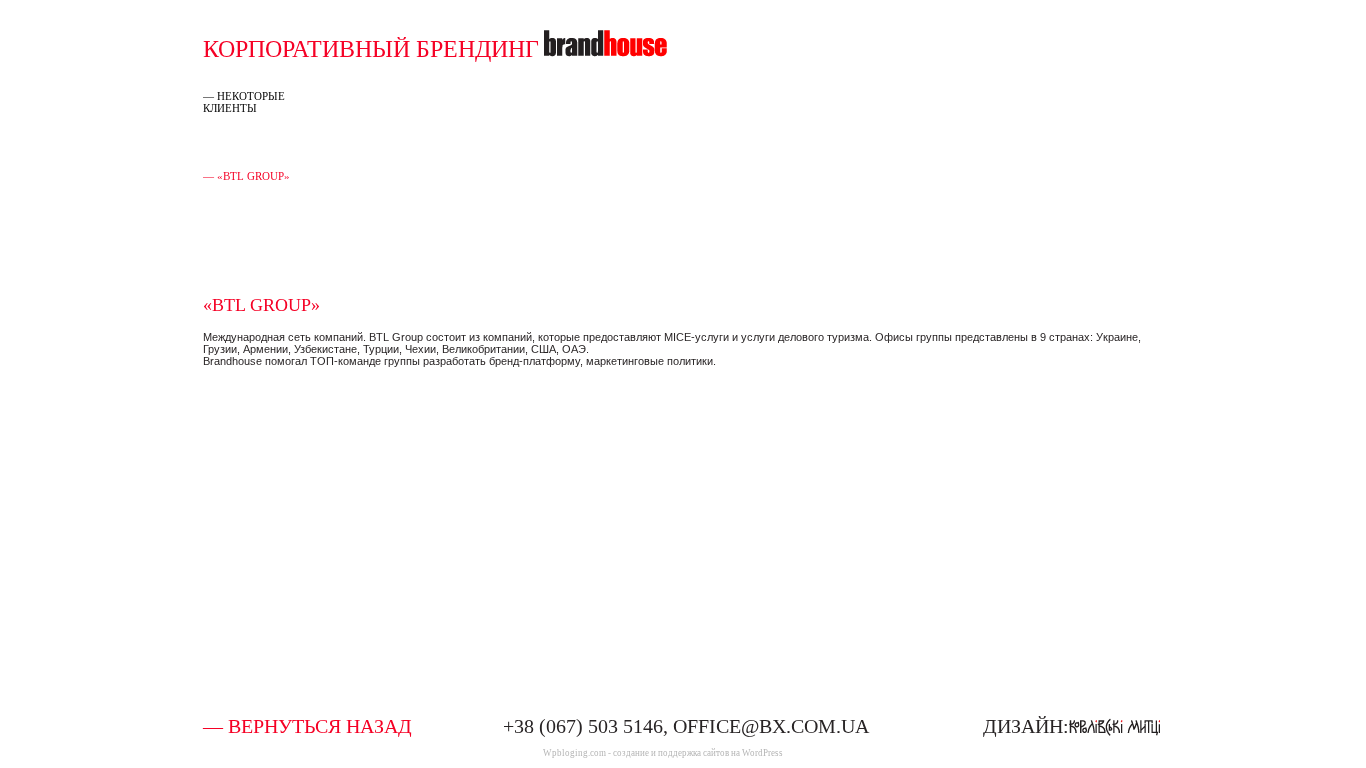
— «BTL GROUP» (246, 176)
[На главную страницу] (605, 49)
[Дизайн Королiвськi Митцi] (1114, 725)
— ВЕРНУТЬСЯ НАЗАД (307, 726)
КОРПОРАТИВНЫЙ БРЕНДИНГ (371, 49)
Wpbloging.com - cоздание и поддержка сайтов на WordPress (663, 753)
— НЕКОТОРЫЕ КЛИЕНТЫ (244, 102)
